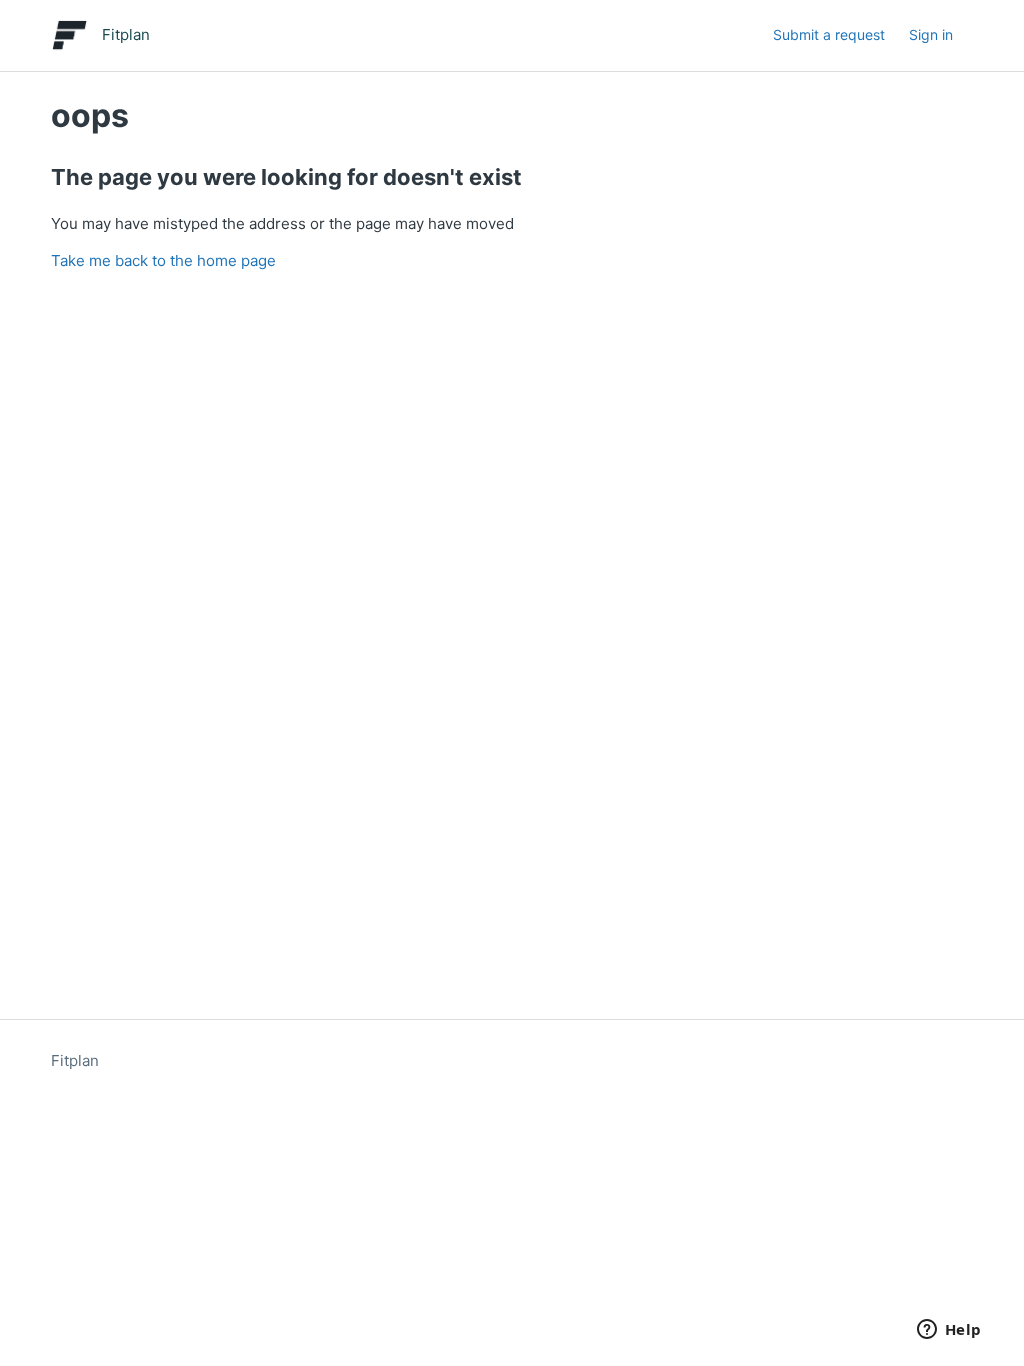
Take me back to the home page (163, 260)
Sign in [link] (931, 34)
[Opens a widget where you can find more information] (949, 1331)
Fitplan (75, 1060)
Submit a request (829, 34)
